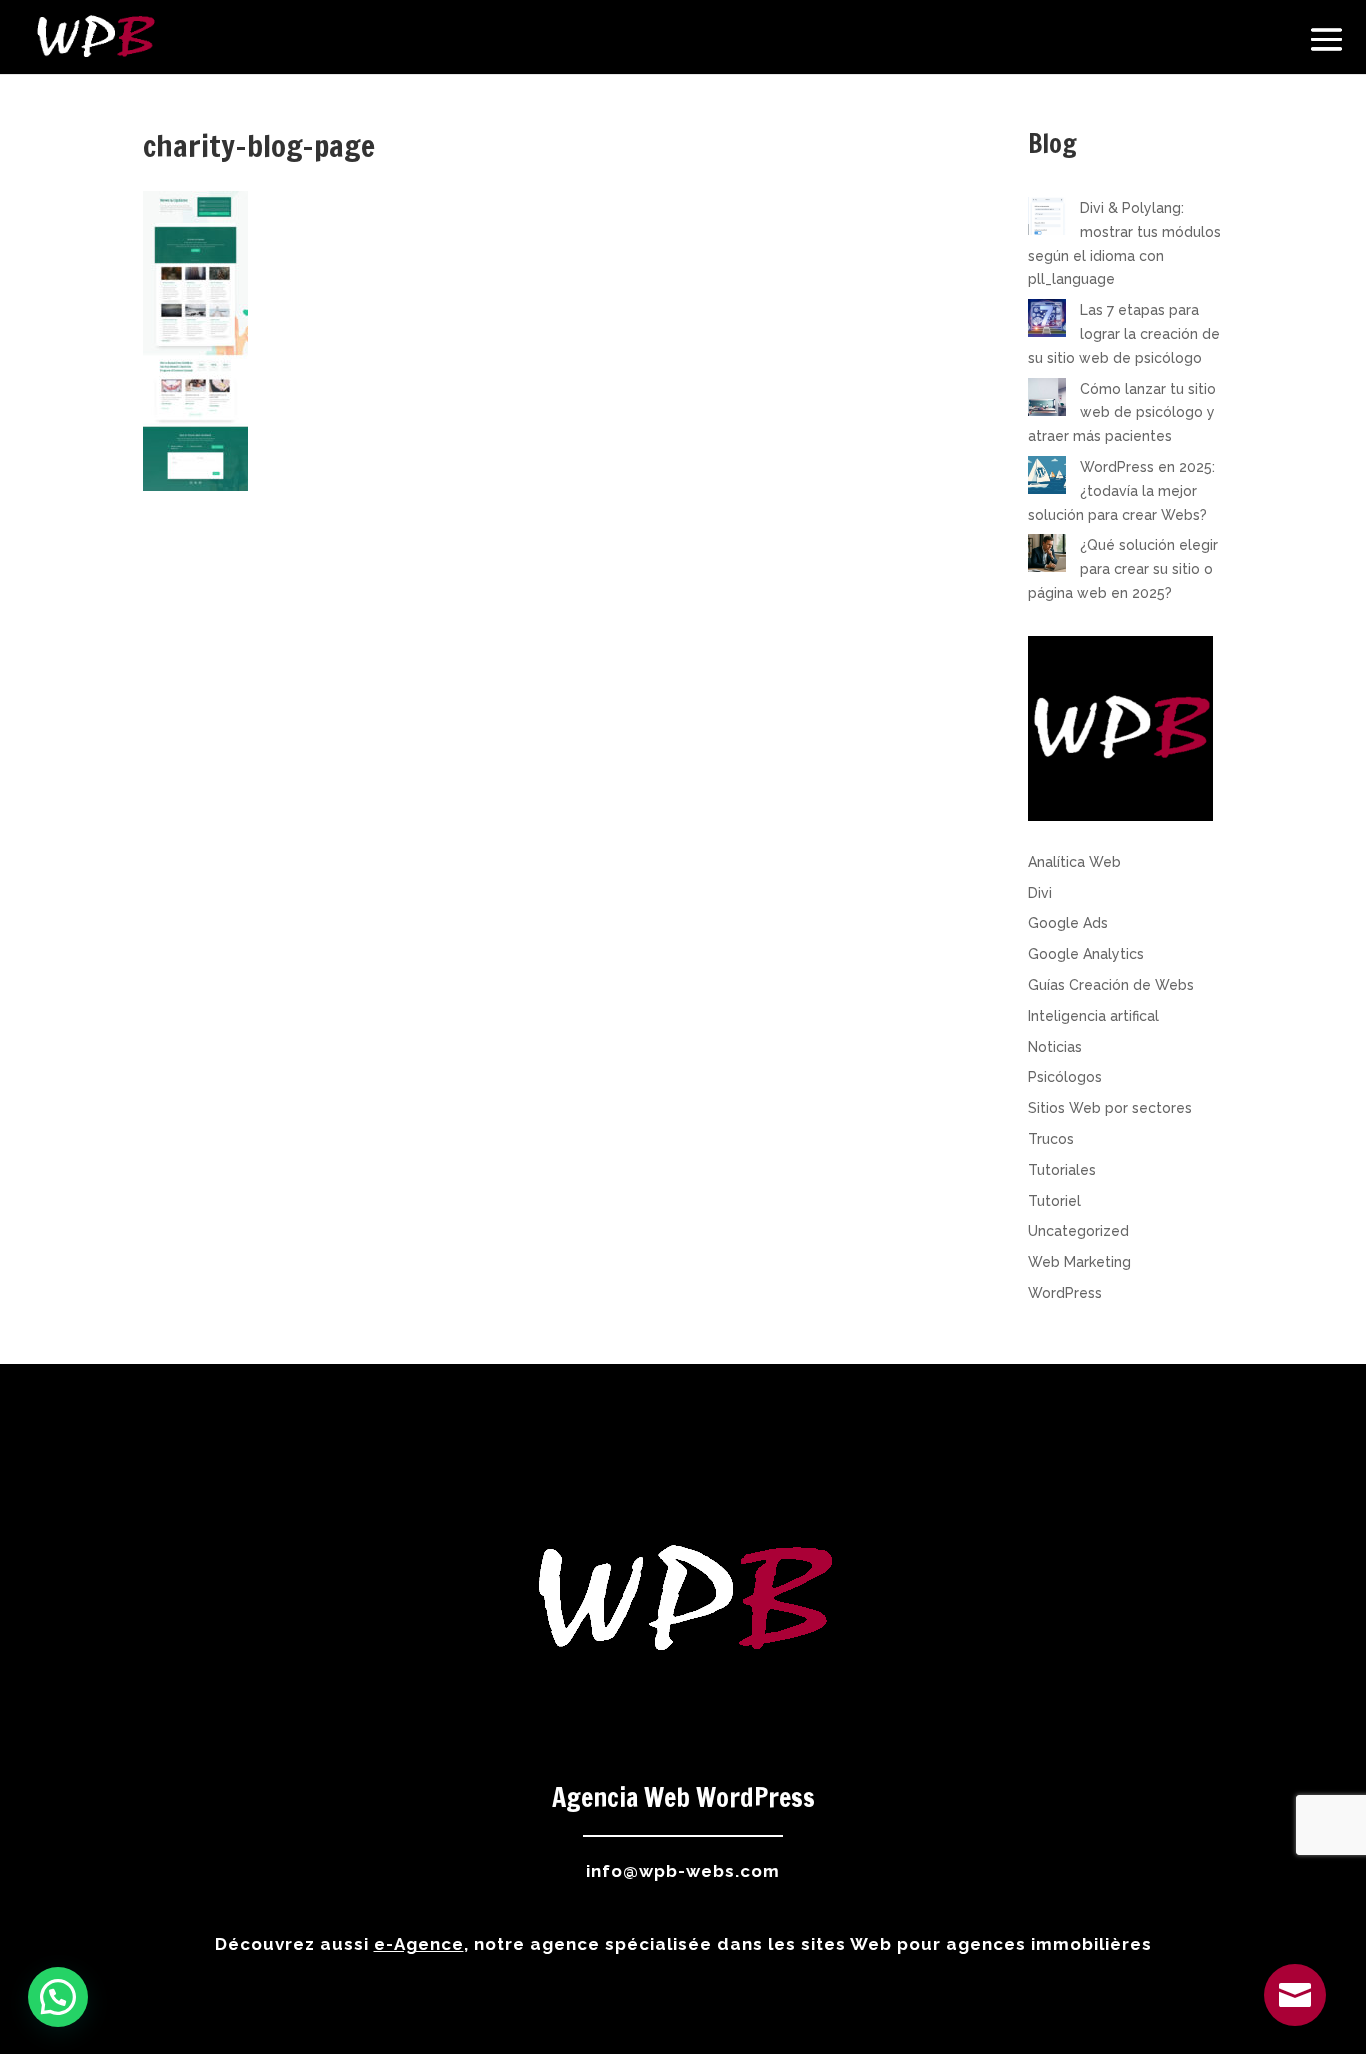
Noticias (1055, 1047)
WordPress (1065, 1293)
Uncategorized (1078, 1231)
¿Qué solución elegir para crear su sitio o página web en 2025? (1123, 569)
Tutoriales (1062, 1170)
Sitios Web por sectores (1110, 1108)
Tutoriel (1054, 1201)
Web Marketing (1079, 1262)
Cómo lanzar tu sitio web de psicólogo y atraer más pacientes (1122, 413)
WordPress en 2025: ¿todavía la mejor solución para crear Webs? (1121, 491)
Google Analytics (1086, 954)
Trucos (1051, 1139)
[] (1295, 2021)
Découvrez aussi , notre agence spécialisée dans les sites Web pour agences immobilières (683, 1944)
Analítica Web (1074, 862)
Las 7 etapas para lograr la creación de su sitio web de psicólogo (1124, 334)
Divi (1040, 893)
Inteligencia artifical (1093, 1016)
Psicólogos (1065, 1077)
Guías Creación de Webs (1111, 985)
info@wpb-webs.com (683, 1871)
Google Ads (1068, 923)
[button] (58, 1997)
